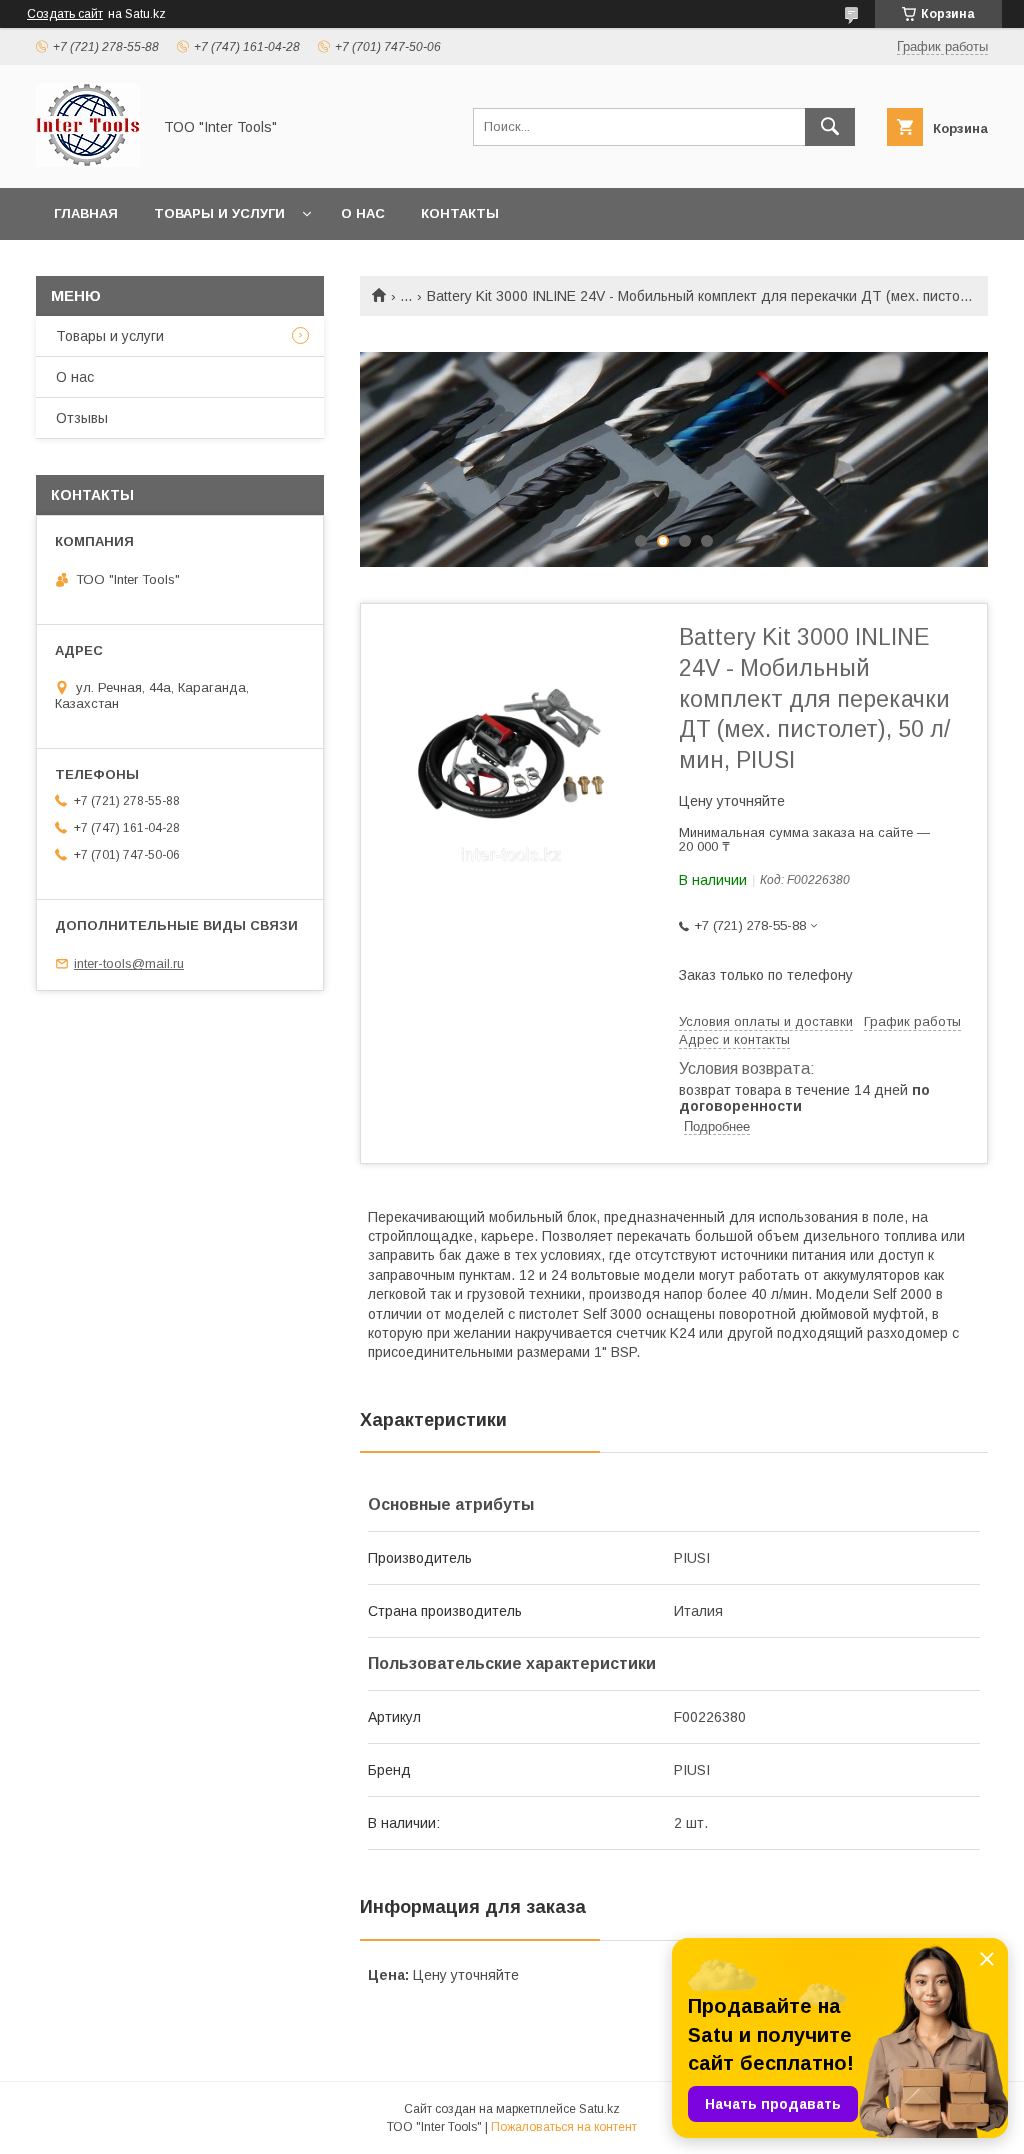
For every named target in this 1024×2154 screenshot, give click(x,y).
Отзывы (82, 418)
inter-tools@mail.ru (129, 963)
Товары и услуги (219, 213)
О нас (363, 213)
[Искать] (830, 127)
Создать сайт (65, 14)
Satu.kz (599, 2109)
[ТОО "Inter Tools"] (88, 162)
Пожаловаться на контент (564, 2127)
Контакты (460, 213)
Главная (86, 213)
